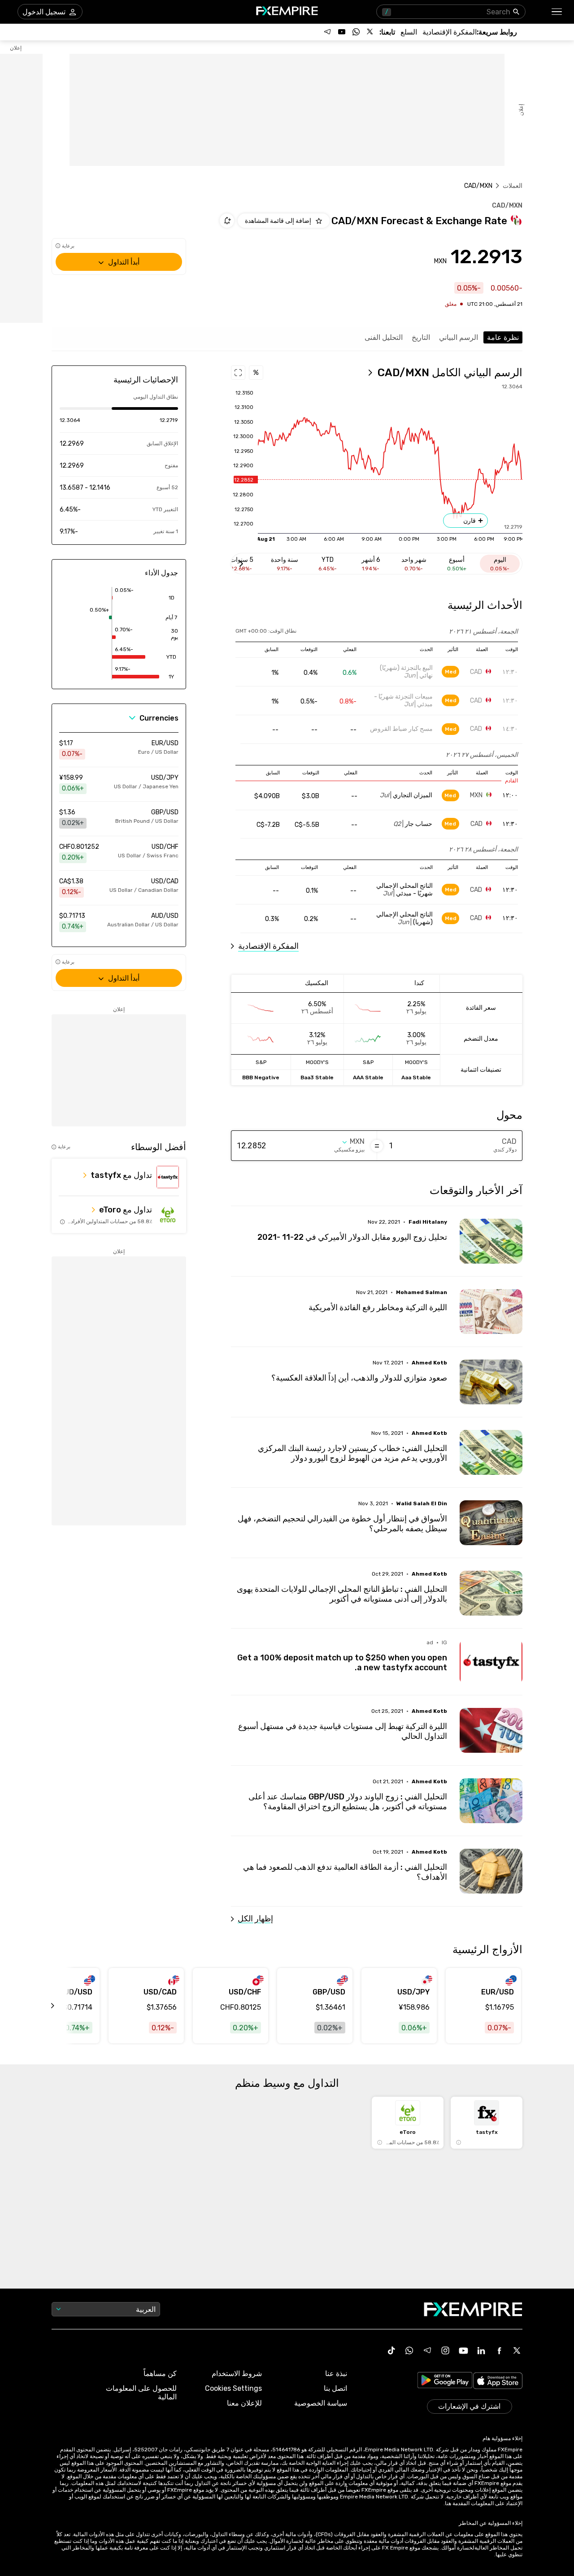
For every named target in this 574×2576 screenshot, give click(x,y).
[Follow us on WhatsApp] (356, 32)
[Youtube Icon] (463, 2350)
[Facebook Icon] (499, 2350)
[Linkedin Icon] (481, 2350)
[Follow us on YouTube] (342, 32)
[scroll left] (63, 2006)
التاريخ (421, 337)
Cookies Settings (233, 2388)
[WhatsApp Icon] (409, 2350)
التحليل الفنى (384, 337)
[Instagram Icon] (445, 2350)
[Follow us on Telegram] (327, 32)
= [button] (377, 1146)
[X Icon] (517, 2350)
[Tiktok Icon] (391, 2350)
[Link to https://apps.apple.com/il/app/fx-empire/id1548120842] (498, 2382)
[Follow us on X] (370, 32)
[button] (557, 12)
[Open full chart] (238, 373)
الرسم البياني (459, 337)
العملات (513, 186)
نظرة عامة (503, 337)
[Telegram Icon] (427, 2350)
